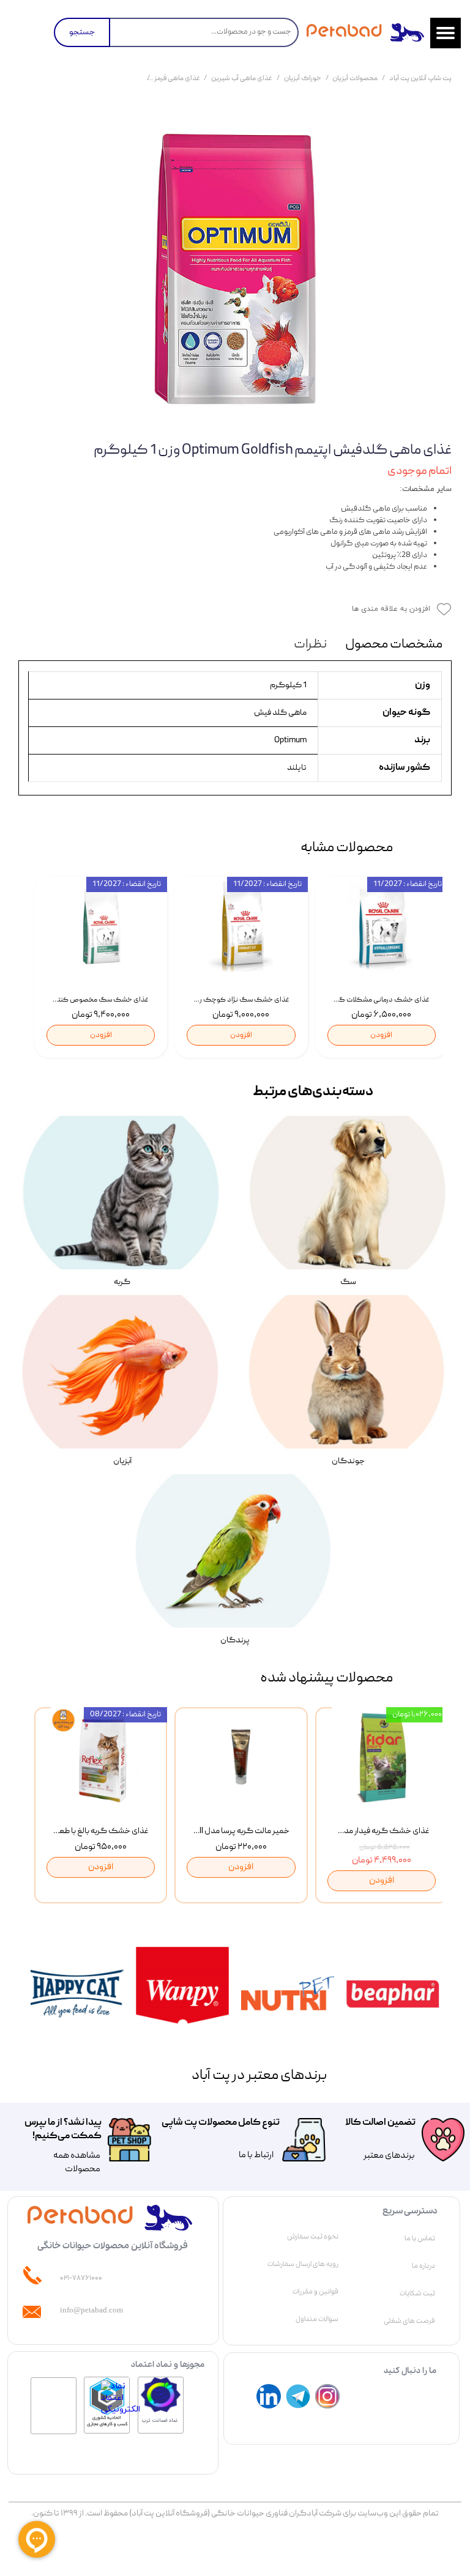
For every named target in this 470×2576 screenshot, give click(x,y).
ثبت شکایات (417, 2294)
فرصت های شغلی (409, 2321)
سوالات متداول (317, 2319)
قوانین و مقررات (315, 2292)
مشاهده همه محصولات (77, 2163)
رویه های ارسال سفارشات (303, 2264)
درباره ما (423, 2266)
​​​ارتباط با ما (256, 2155)
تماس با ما (420, 2238)
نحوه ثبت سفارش (313, 2237)
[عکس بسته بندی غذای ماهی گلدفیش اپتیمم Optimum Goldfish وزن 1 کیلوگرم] (235, 268)
